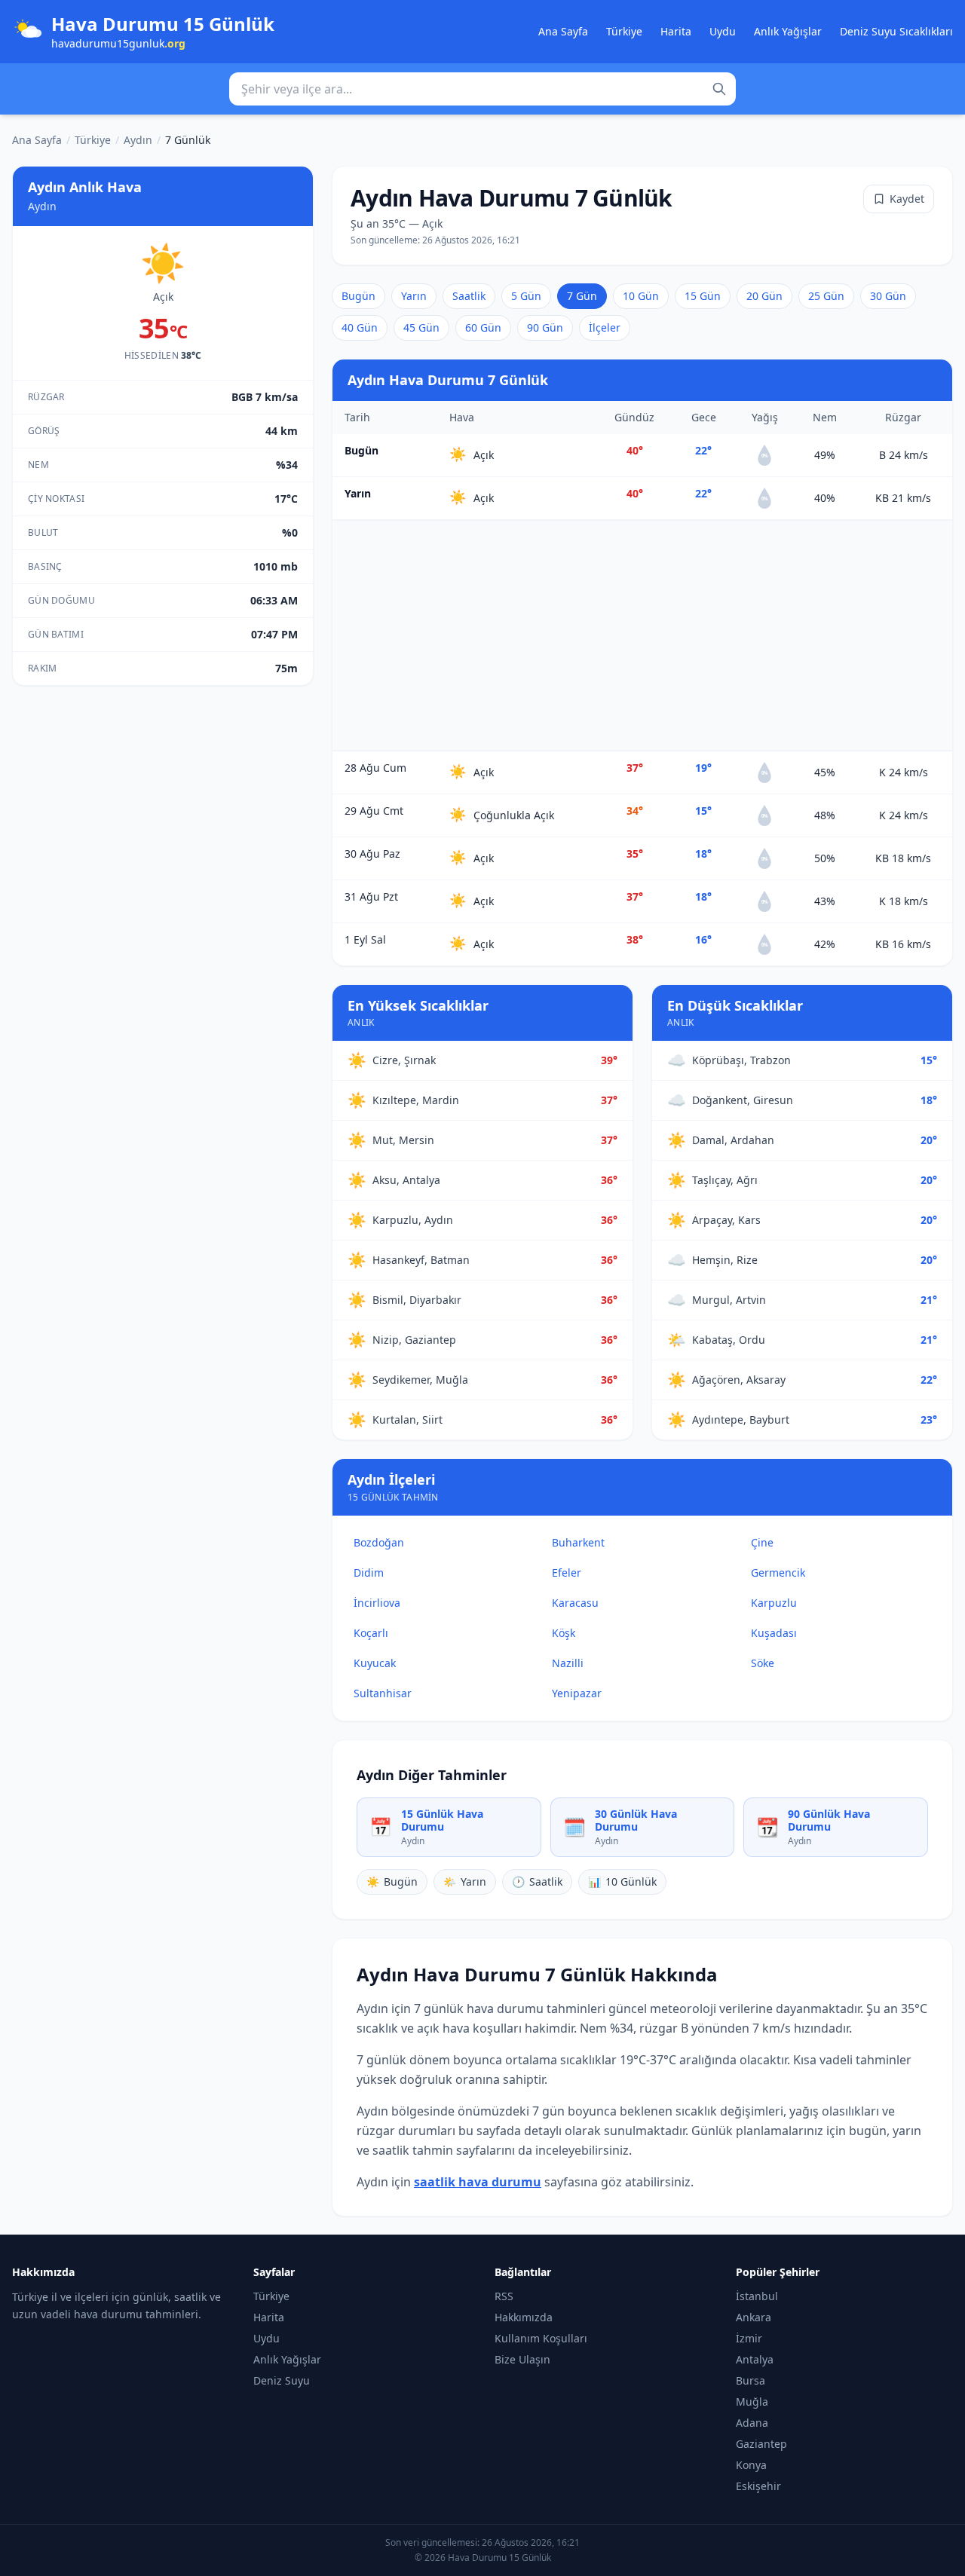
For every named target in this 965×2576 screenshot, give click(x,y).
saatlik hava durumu (478, 2182)
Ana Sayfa (563, 31)
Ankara (754, 2317)
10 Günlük (622, 1882)
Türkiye (624, 31)
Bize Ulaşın (522, 2359)
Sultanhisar (383, 1693)
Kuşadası (774, 1633)
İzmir (749, 2338)
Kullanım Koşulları (541, 2338)
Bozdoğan (379, 1542)
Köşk (564, 1633)
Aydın (138, 140)
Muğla (752, 2402)
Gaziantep (761, 2444)
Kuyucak (375, 1663)
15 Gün (703, 296)
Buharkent (578, 1542)
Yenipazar (577, 1693)
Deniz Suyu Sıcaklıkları (896, 31)
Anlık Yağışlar (788, 31)
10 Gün (641, 296)
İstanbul (757, 2296)
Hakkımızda (524, 2317)
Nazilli (568, 1663)
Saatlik (469, 296)
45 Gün (421, 327)
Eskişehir (758, 2486)
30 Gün (888, 296)
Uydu (723, 31)
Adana (752, 2423)
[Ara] (719, 89)
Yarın (414, 296)
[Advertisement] (642, 635)
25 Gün (826, 296)
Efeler (567, 1573)
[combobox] (482, 89)
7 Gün (582, 296)
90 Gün (545, 327)
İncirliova (377, 1603)
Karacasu (575, 1603)
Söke (763, 1663)
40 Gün (360, 327)
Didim (369, 1573)
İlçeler (605, 327)
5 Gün (526, 296)
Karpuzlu (774, 1603)
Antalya (755, 2359)
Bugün (358, 296)
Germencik (778, 1573)
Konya (751, 2465)
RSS (504, 2296)
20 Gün (764, 296)
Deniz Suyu (282, 2380)
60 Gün (483, 327)
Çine (762, 1542)
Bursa (751, 2380)
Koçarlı (371, 1633)
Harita (676, 31)
